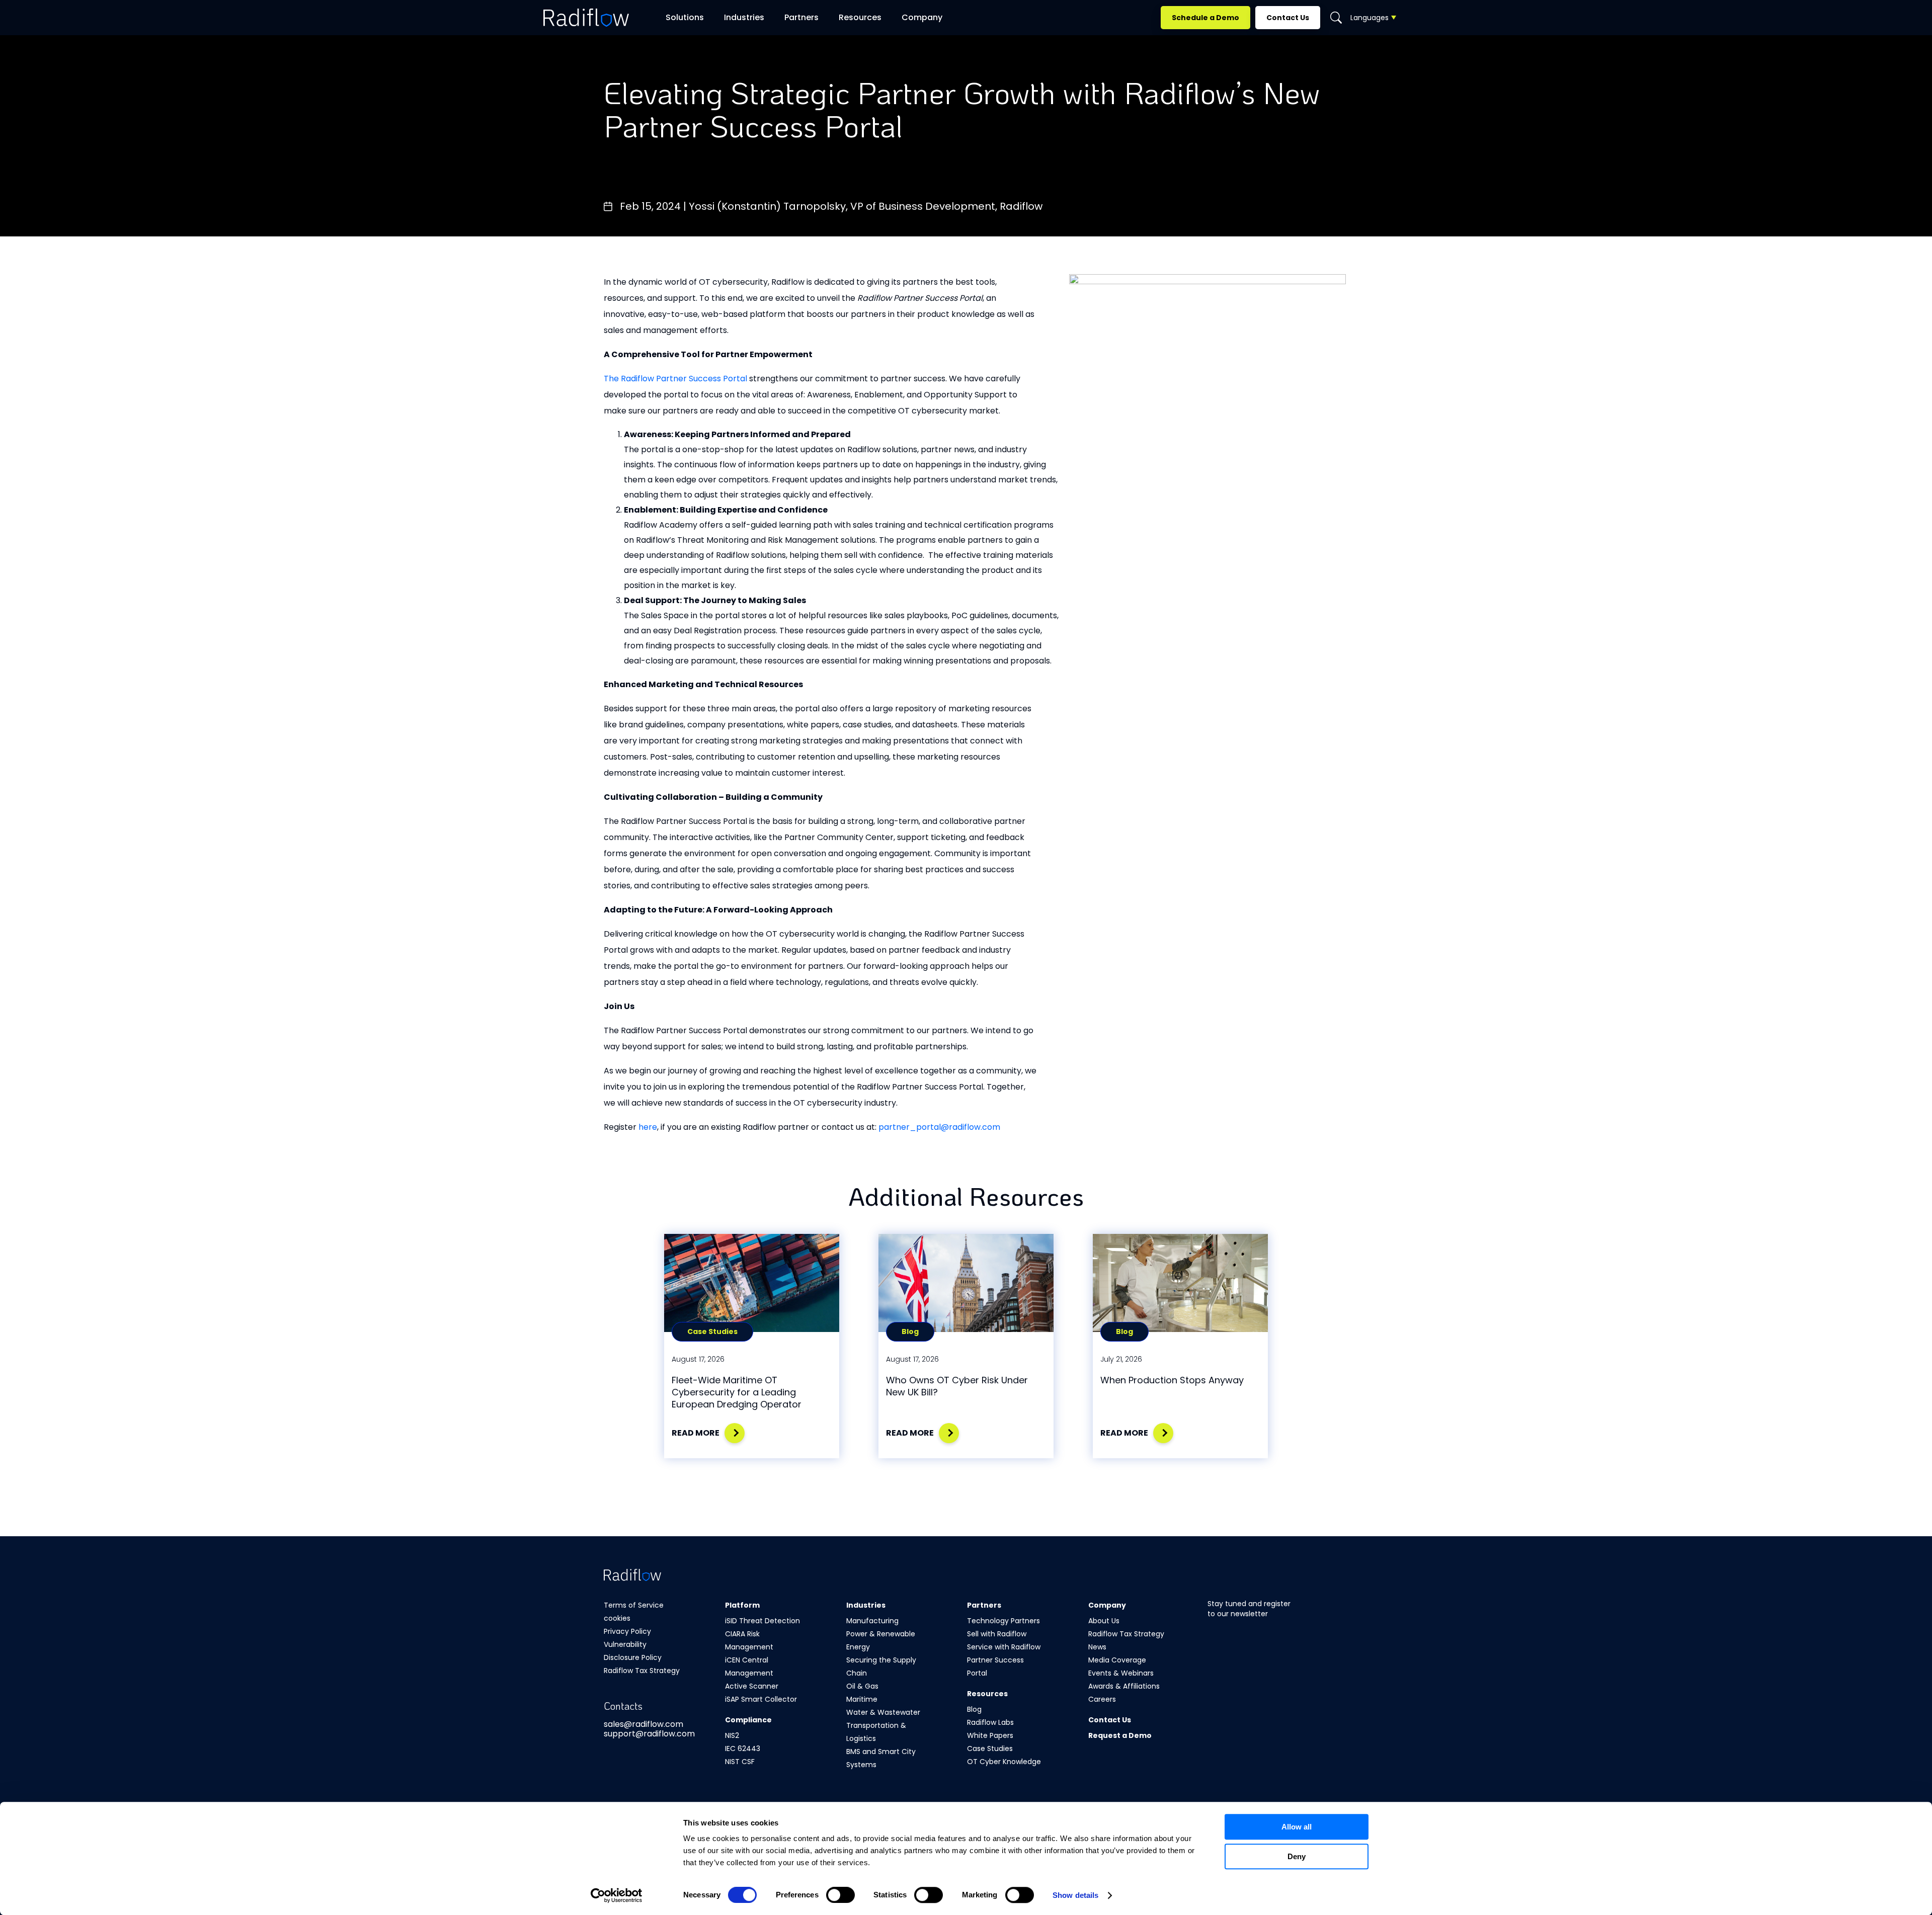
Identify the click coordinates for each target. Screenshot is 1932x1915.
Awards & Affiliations (1124, 1686)
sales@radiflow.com (643, 1724)
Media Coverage (1117, 1660)
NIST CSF (740, 1762)
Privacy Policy (627, 1631)
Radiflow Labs (990, 1722)
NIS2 (732, 1735)
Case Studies (990, 1749)
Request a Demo (1120, 1735)
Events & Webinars (1121, 1673)
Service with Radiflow (1004, 1647)
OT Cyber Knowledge (1004, 1762)
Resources (860, 17)
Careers (1102, 1699)
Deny (1297, 1856)
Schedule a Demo (1205, 18)
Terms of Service (634, 1605)
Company (922, 17)
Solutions (685, 17)
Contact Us (1288, 18)
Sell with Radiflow (997, 1634)
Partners (801, 17)
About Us (1104, 1621)
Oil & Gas (862, 1686)
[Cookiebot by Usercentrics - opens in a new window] (617, 1895)
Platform (742, 1605)
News (1097, 1647)
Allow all (1297, 1827)
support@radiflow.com (649, 1734)
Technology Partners (1003, 1621)
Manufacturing (872, 1621)
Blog (974, 1709)
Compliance (748, 1720)
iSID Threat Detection (762, 1621)
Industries (866, 1605)
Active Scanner (752, 1686)
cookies (617, 1618)
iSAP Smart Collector (761, 1699)
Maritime (862, 1699)
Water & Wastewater (883, 1712)
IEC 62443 (743, 1749)
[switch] (840, 1895)
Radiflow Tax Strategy (642, 1671)
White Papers (990, 1735)
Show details (1075, 1895)
